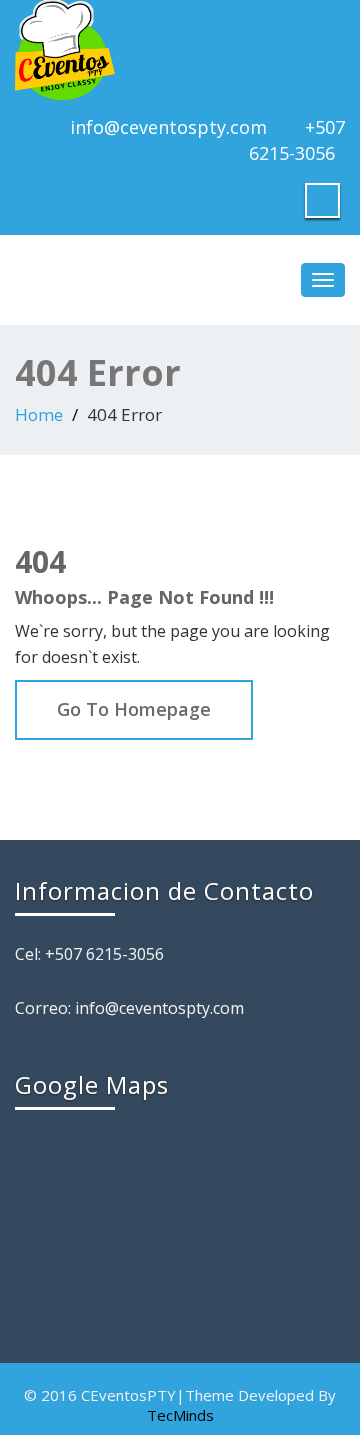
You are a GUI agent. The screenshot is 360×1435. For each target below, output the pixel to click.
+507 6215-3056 (297, 140)
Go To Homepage (134, 709)
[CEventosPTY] (180, 50)
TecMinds (180, 1415)
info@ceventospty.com (168, 127)
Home (39, 414)
